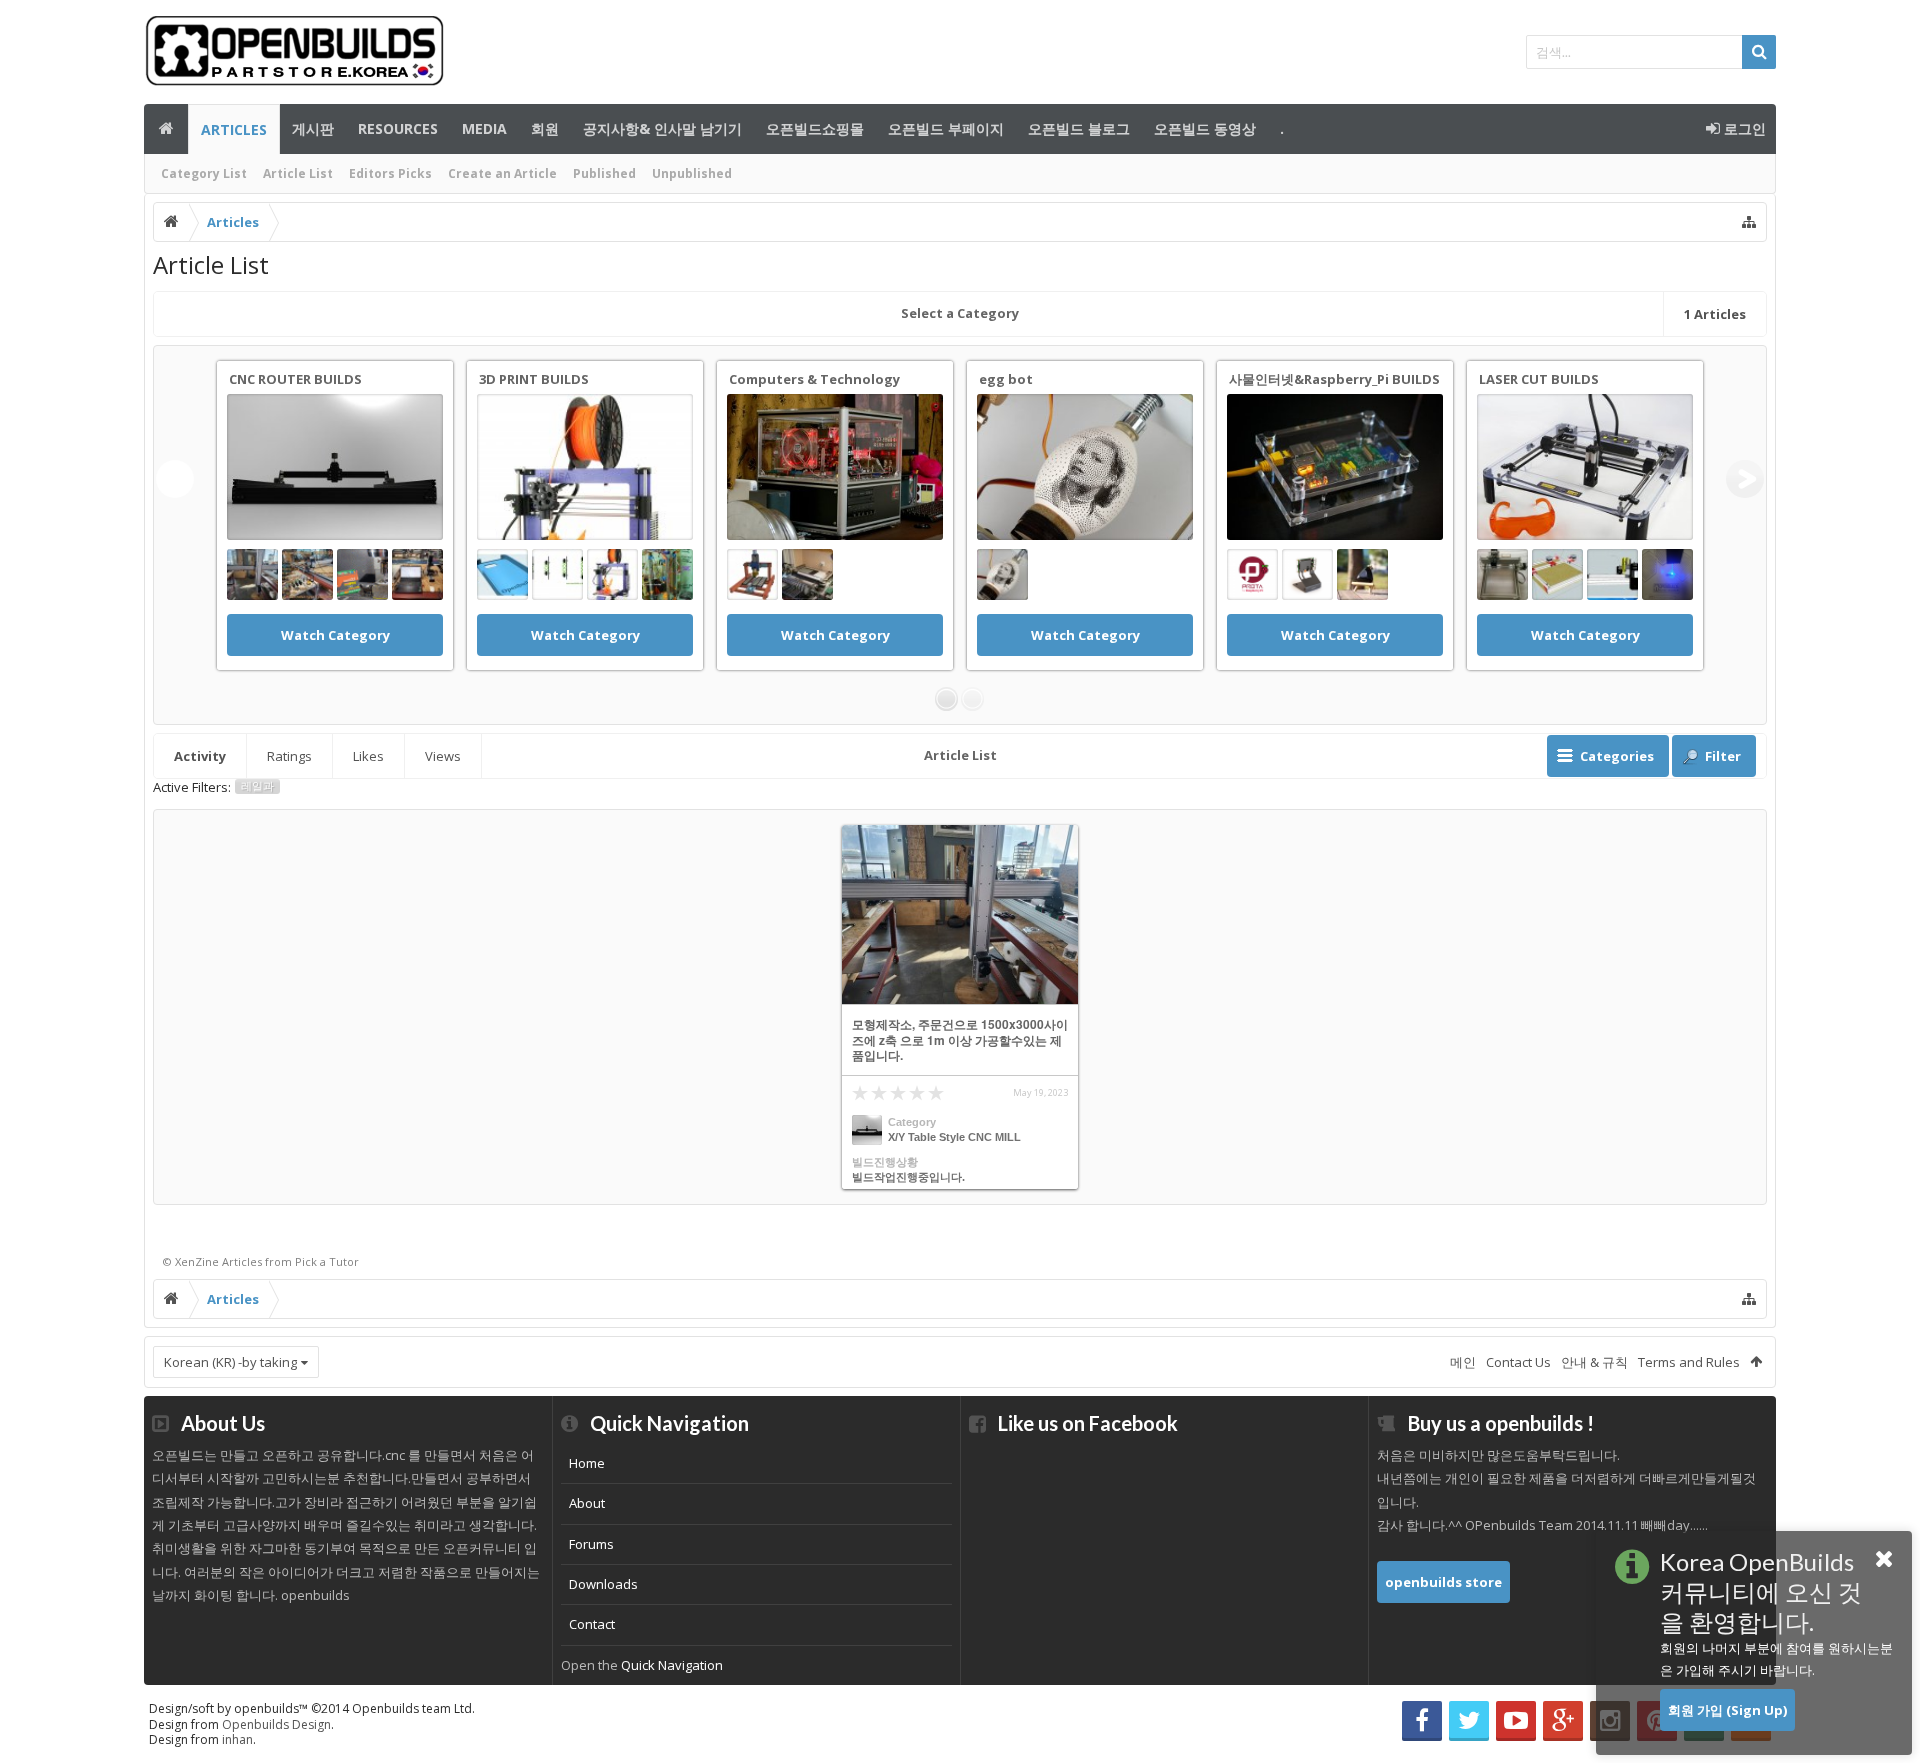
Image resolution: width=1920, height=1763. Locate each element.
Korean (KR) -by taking (230, 1362)
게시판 (313, 128)
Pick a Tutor (327, 1261)
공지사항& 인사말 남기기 (662, 128)
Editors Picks (390, 173)
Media (484, 128)
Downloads (603, 1584)
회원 (545, 128)
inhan (237, 1739)
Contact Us (1518, 1362)
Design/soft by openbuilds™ (312, 1708)
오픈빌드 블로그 (1079, 128)
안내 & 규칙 (1594, 1362)
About (587, 1503)
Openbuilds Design (276, 1724)
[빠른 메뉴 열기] (1749, 222)
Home (587, 1463)
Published (604, 173)
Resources (398, 128)
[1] (946, 699)
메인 (166, 129)
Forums (591, 1544)
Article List (298, 173)
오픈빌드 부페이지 (946, 128)
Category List (204, 173)
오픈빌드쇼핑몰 (815, 128)
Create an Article (502, 173)
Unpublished (692, 173)
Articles (234, 129)
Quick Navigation (672, 1665)
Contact (592, 1624)
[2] (972, 699)
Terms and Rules (1689, 1362)
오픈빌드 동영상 (1205, 128)
